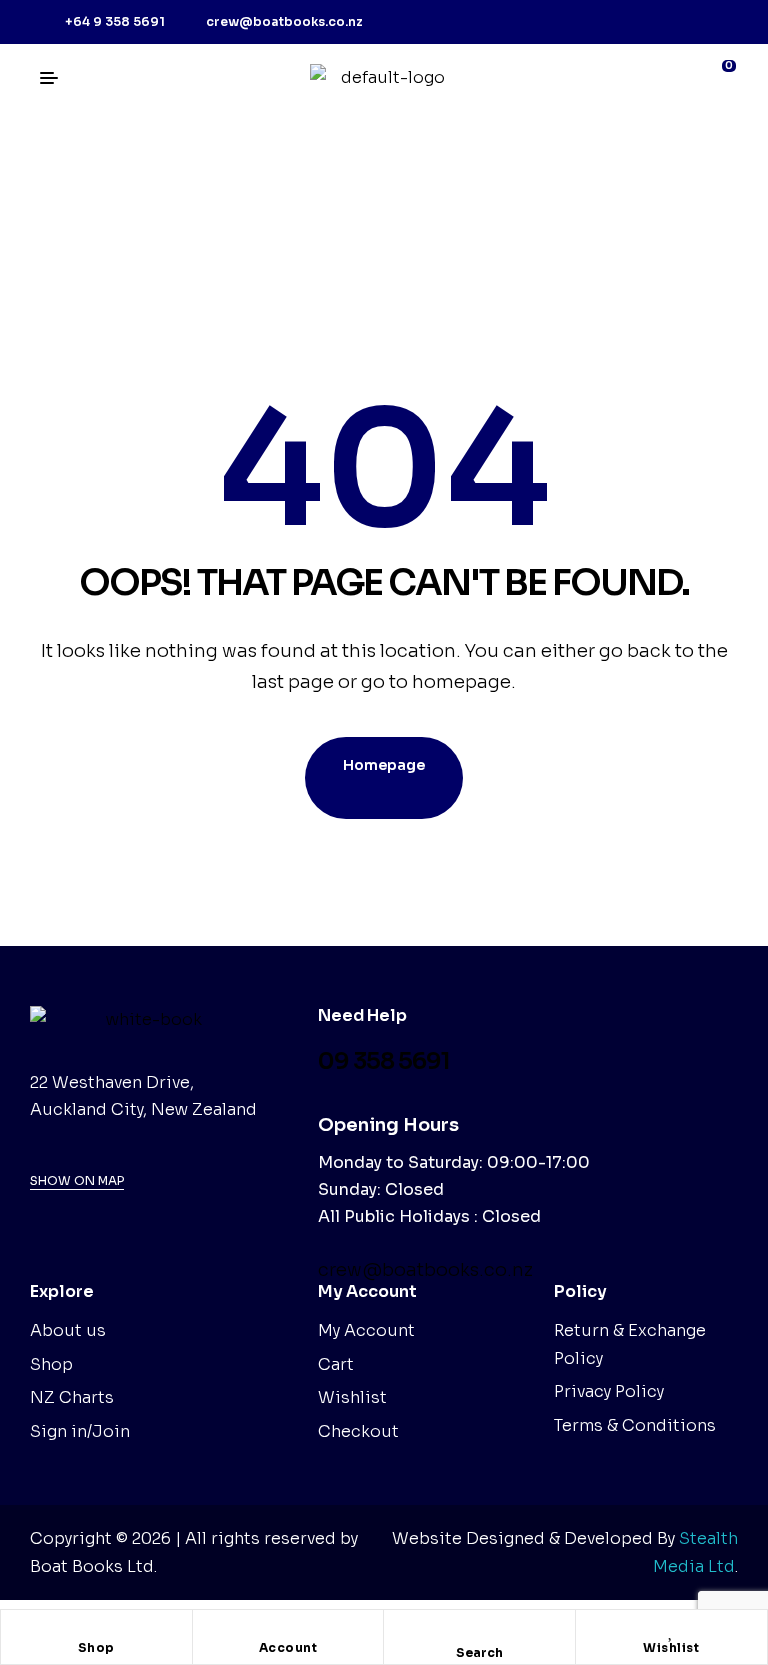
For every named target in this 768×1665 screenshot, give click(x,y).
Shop (96, 1647)
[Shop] (96, 1630)
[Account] (288, 1630)
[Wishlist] (671, 1630)
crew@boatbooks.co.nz (425, 1270)
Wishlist (671, 1647)
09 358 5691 (383, 1061)
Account (288, 1647)
